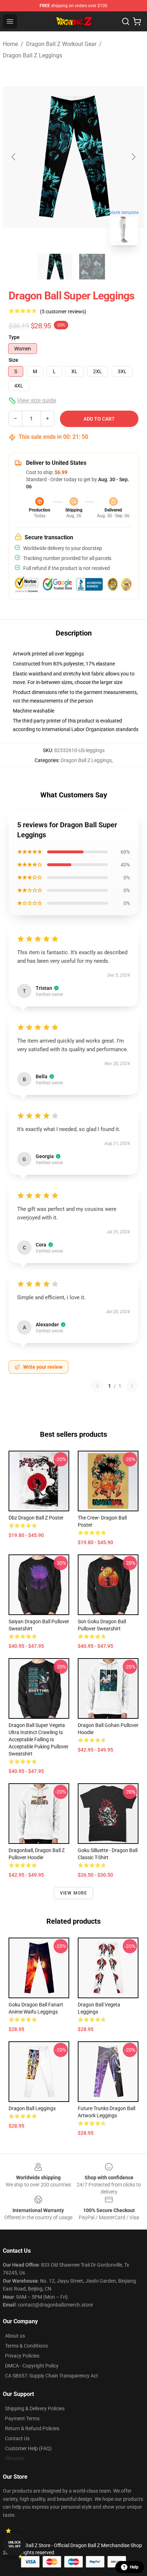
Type (14, 337)
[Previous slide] (14, 157)
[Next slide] (133, 157)
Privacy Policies (22, 2356)
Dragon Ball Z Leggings (32, 55)
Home (10, 44)
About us (15, 2336)
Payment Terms (22, 2418)
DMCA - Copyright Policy (32, 2366)
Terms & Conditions (26, 2346)
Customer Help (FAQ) (28, 2448)
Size (13, 360)
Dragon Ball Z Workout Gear (61, 44)
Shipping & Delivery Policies (35, 2408)
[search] (126, 21)
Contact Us (17, 2438)
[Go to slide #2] (92, 267)
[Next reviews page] (132, 1386)
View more (74, 1893)
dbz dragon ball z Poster (36, 1518)
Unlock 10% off (14, 2544)
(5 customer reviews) (63, 312)
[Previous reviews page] (97, 1386)
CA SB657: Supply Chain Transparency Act (52, 2376)
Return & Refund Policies (32, 2428)
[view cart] (137, 21)
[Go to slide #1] (55, 267)
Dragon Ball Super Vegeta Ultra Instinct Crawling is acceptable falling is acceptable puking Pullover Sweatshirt (39, 1739)
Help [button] (134, 2567)
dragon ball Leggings (32, 2108)
